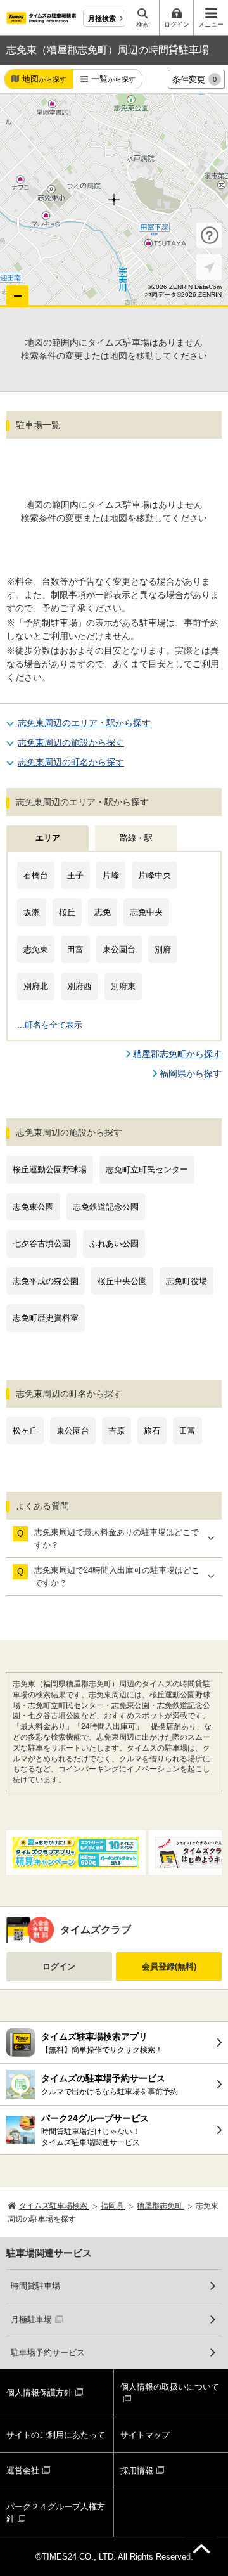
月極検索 (102, 18)
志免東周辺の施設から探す (71, 742)
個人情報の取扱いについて (170, 2387)
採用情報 (137, 2470)
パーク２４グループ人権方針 (56, 2513)
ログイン (59, 1966)
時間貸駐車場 (35, 2286)
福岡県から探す (191, 1073)
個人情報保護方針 (39, 2392)
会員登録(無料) (169, 1966)
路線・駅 (136, 838)
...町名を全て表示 (50, 1025)
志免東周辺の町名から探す (71, 762)
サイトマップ (145, 2435)
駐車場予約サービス (48, 2353)
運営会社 (23, 2470)
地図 (44, 79)
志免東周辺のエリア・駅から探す (84, 723)
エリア (48, 838)
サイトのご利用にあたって (56, 2435)
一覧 (113, 79)
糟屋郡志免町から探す (177, 1054)
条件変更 (194, 80)
